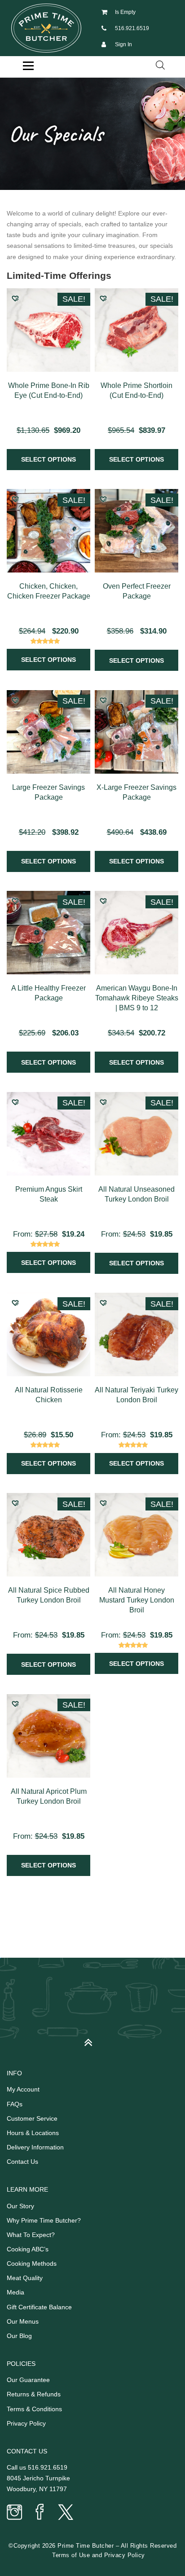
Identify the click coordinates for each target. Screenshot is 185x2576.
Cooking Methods (32, 2263)
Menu (28, 66)
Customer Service (32, 2118)
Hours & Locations (33, 2133)
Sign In (123, 44)
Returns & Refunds (34, 2394)
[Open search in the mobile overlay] (160, 65)
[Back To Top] (93, 2039)
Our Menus (23, 2321)
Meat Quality (25, 2278)
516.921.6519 (132, 28)
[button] (15, 298)
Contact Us (22, 2162)
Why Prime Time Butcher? (44, 2220)
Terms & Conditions (34, 2409)
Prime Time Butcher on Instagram (15, 2513)
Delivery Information (35, 2147)
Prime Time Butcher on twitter (65, 2513)
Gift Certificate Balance (39, 2307)
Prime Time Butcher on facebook (40, 2513)
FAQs (15, 2104)
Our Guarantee (28, 2380)
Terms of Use (71, 2555)
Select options (48, 459)
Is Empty (125, 12)
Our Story (20, 2206)
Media (15, 2292)
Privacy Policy (26, 2423)
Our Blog (19, 2336)
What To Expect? (31, 2235)
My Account (23, 2089)
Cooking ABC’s (28, 2249)
